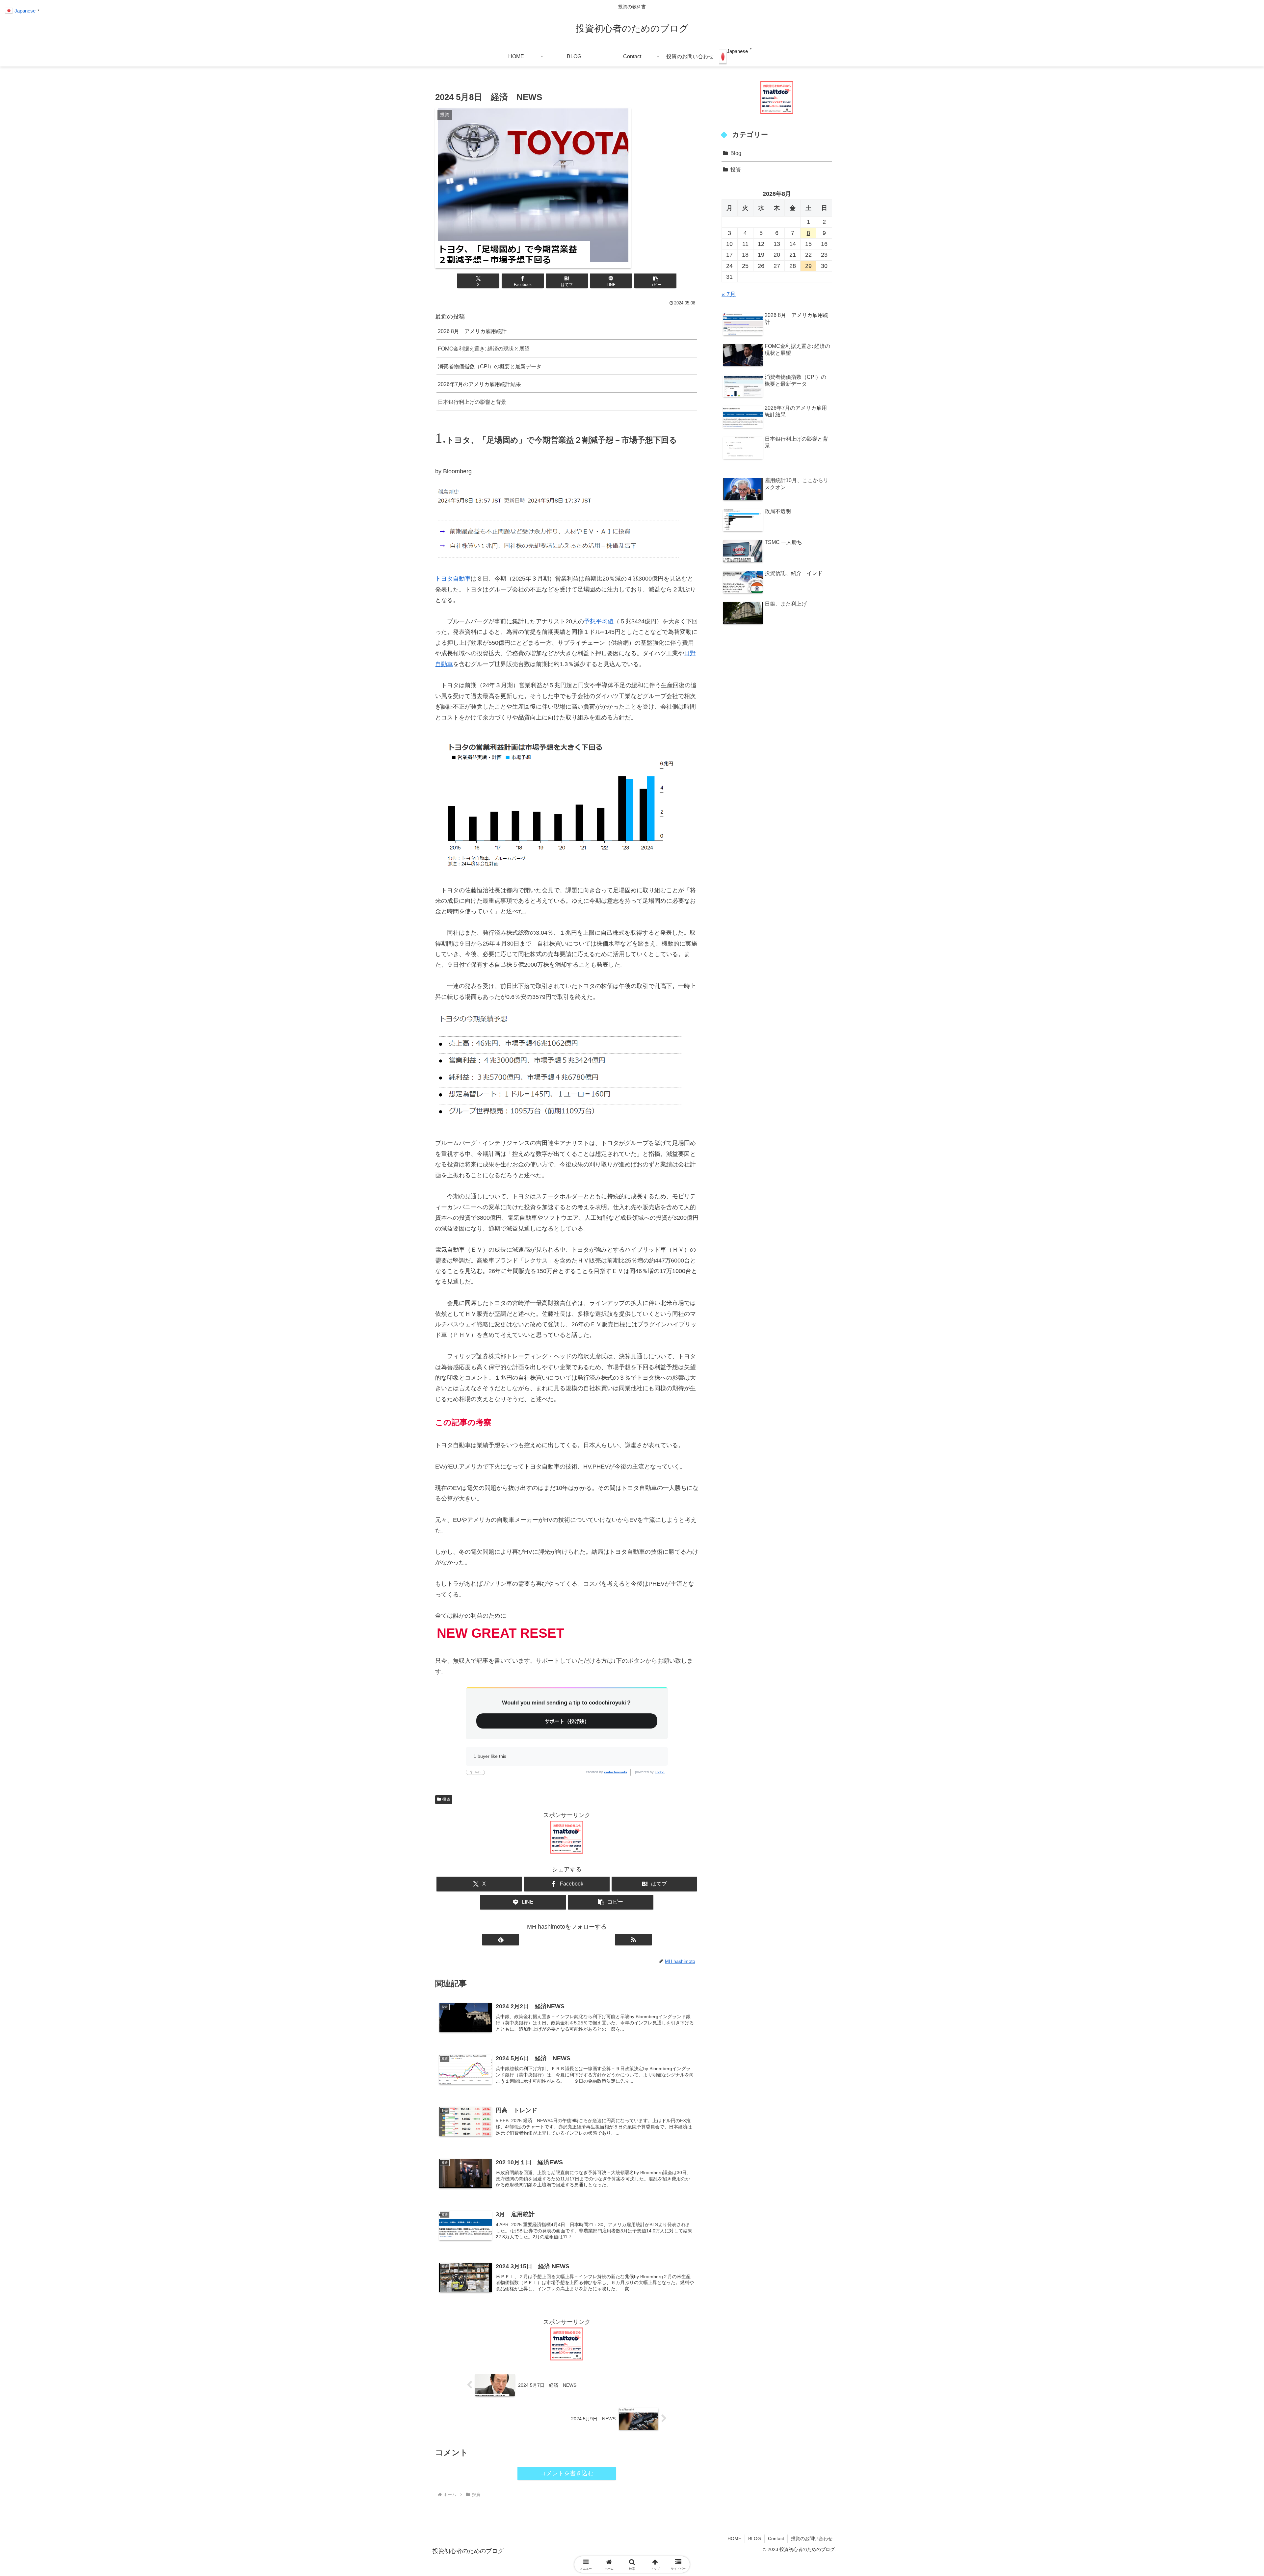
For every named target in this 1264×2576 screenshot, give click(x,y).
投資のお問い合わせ (812, 2538)
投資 (446, 1799)
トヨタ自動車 (453, 579)
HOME (734, 2538)
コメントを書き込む (567, 2473)
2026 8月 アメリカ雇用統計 (472, 331)
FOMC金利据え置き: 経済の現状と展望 (484, 349)
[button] (655, 281)
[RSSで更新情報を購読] (633, 1940)
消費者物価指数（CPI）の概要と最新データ (490, 366)
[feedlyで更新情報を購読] (501, 1940)
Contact (776, 2538)
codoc (660, 1772)
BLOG (755, 2538)
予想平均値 (599, 621)
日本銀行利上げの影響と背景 (472, 402)
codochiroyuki (616, 1772)
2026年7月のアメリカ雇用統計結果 (479, 384)
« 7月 (729, 294)
